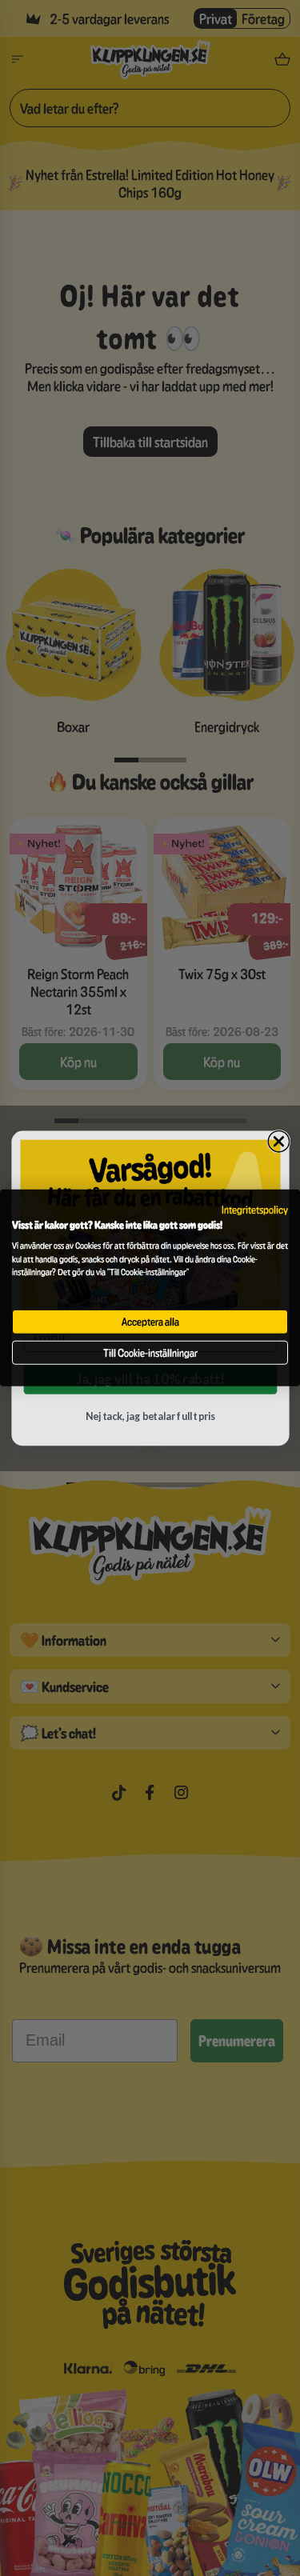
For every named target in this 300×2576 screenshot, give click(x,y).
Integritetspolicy (255, 1210)
